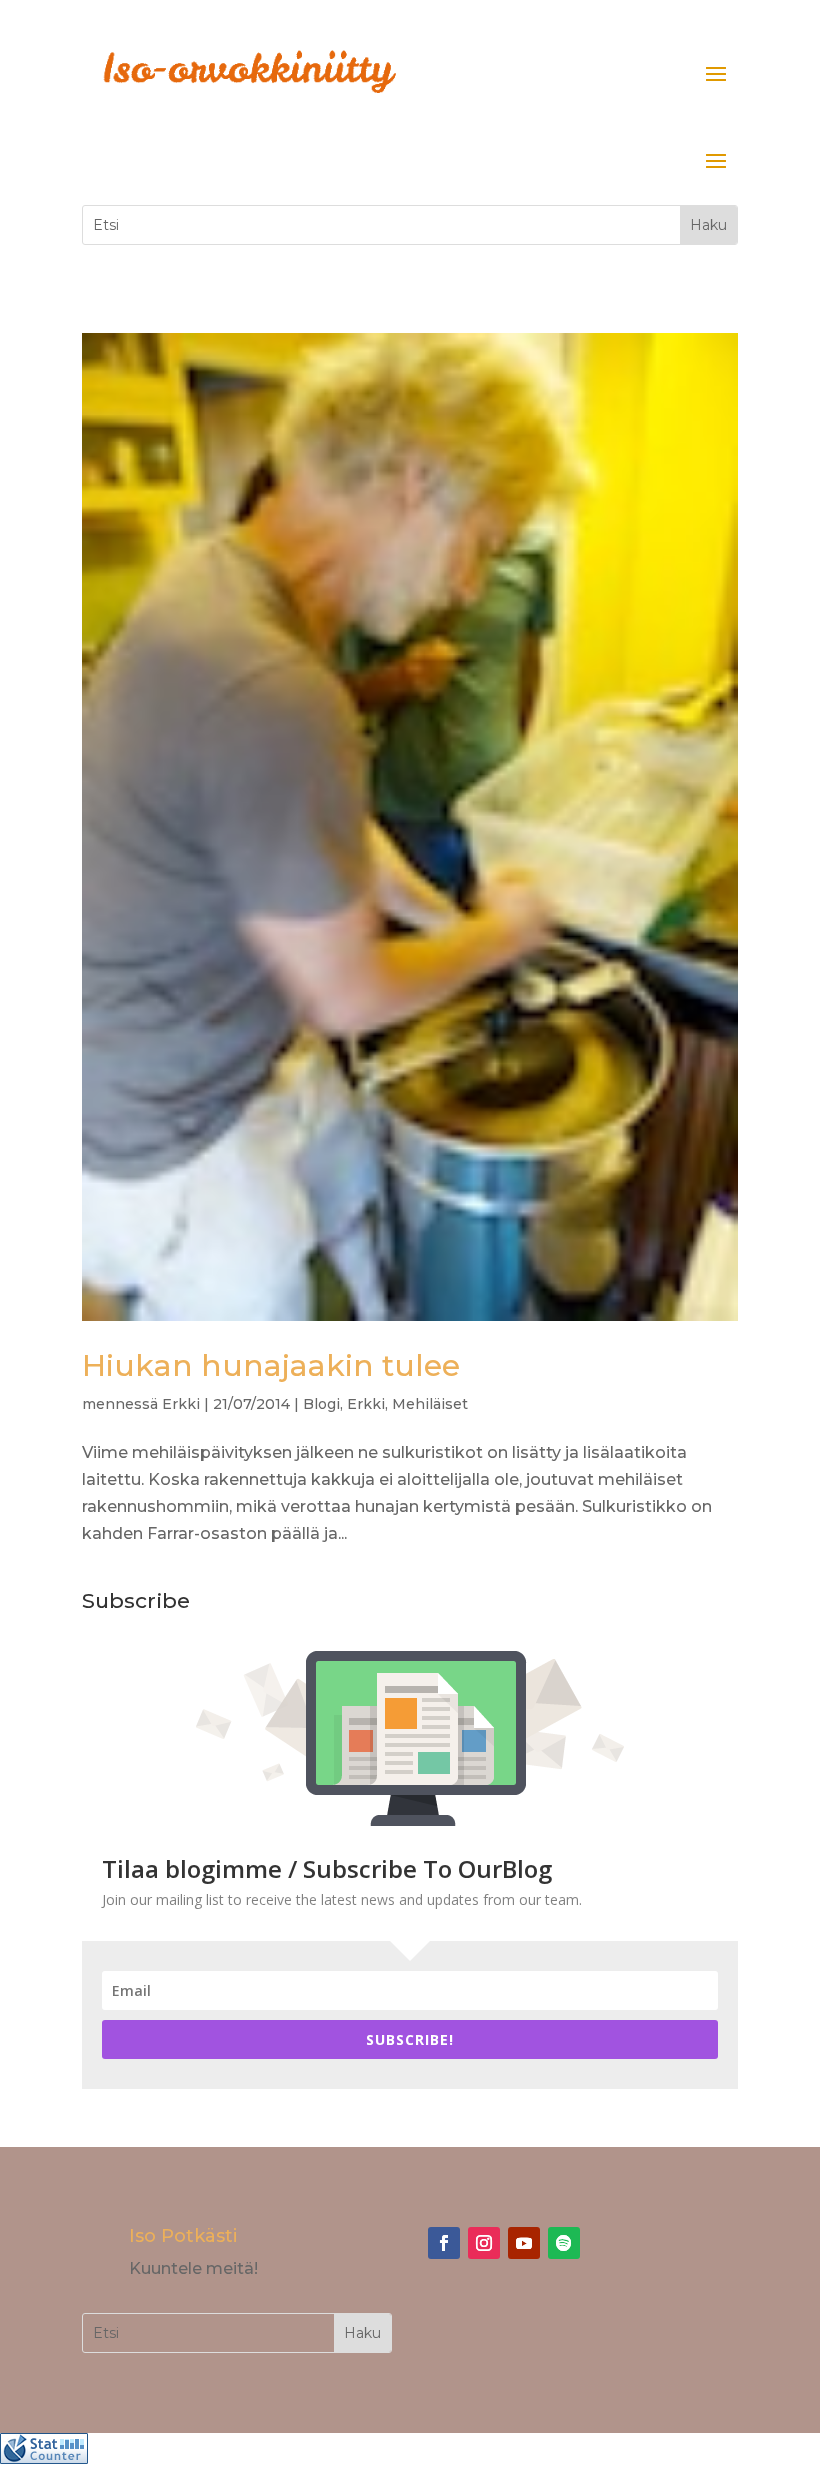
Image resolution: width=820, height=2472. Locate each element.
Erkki (181, 1404)
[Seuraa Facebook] (444, 2243)
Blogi (321, 1404)
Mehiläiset (430, 1404)
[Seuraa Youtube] (524, 2243)
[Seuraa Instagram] (484, 2243)
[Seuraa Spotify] (564, 2243)
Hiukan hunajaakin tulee (271, 1365)
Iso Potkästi (183, 2236)
